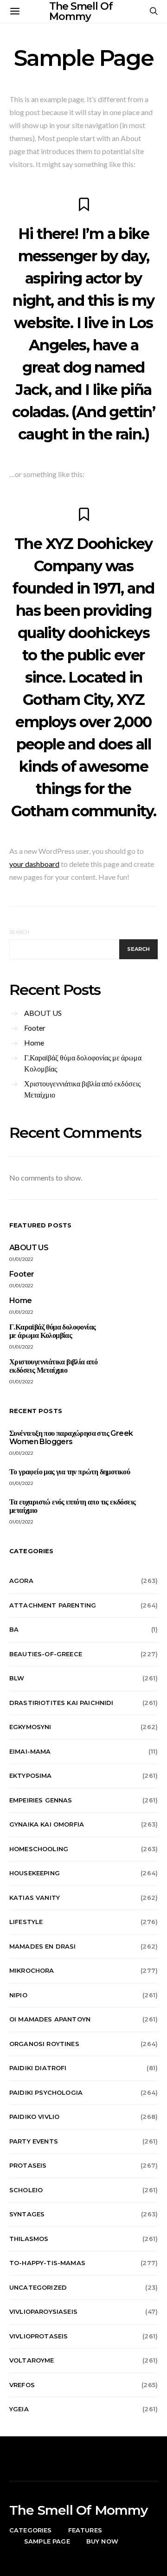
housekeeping (35, 1873)
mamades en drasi (43, 1946)
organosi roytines (44, 2044)
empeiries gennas (41, 1800)
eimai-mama (30, 1751)
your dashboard (34, 864)
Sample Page (47, 2541)
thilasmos (29, 2239)
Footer (35, 1028)
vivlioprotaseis (39, 2336)
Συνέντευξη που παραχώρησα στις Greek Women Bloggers (71, 1437)
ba (14, 1629)
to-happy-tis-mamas (47, 2263)
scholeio (26, 2190)
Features (85, 2530)
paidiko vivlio (34, 2117)
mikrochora (32, 1970)
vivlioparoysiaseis (43, 2311)
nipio (18, 1995)
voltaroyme (32, 2360)
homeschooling (39, 1849)
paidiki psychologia (46, 2092)
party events (34, 2141)
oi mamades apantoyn (50, 2019)
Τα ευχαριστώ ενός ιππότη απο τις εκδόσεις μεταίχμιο (72, 1506)
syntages (27, 2214)
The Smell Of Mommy (79, 2510)
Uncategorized (38, 2287)
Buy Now (102, 2541)
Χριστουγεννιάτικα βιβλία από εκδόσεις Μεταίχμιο (82, 1089)
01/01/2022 (22, 1259)
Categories (31, 2530)
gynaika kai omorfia (47, 1824)
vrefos (22, 2385)
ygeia (19, 2409)
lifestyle (26, 1922)
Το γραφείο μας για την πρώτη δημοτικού (70, 1472)
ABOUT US (43, 1013)
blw (17, 1678)
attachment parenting (53, 1605)
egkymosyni (30, 1727)
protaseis (28, 2165)
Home (34, 1043)
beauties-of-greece (46, 1654)
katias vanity (35, 1898)
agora (21, 1581)
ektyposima (31, 1775)
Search (19, 932)
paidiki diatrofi (38, 2068)
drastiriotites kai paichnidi (61, 1703)
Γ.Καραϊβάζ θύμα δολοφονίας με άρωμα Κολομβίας (83, 1063)
